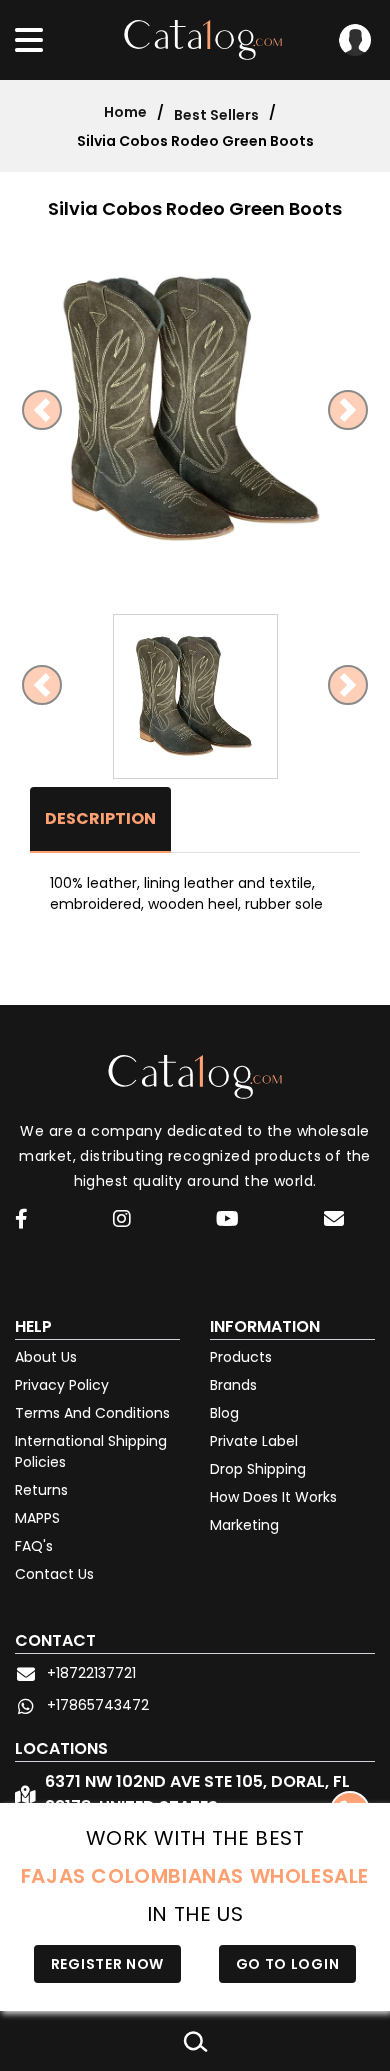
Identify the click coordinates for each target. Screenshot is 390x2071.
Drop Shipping (258, 1469)
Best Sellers (216, 115)
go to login (288, 1964)
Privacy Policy (62, 1385)
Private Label (254, 1441)
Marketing (244, 1525)
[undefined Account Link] (21, 1220)
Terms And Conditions (92, 1413)
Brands (233, 1385)
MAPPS (37, 1518)
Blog (224, 1413)
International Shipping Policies (91, 1451)
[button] (42, 410)
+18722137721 (91, 1673)
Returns (41, 1490)
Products (241, 1357)
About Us (46, 1357)
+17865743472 (98, 1705)
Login (355, 40)
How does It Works (273, 1497)
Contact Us (54, 1574)
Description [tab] (100, 818)
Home (125, 112)
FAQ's (34, 1546)
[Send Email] (337, 1222)
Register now (107, 1964)
